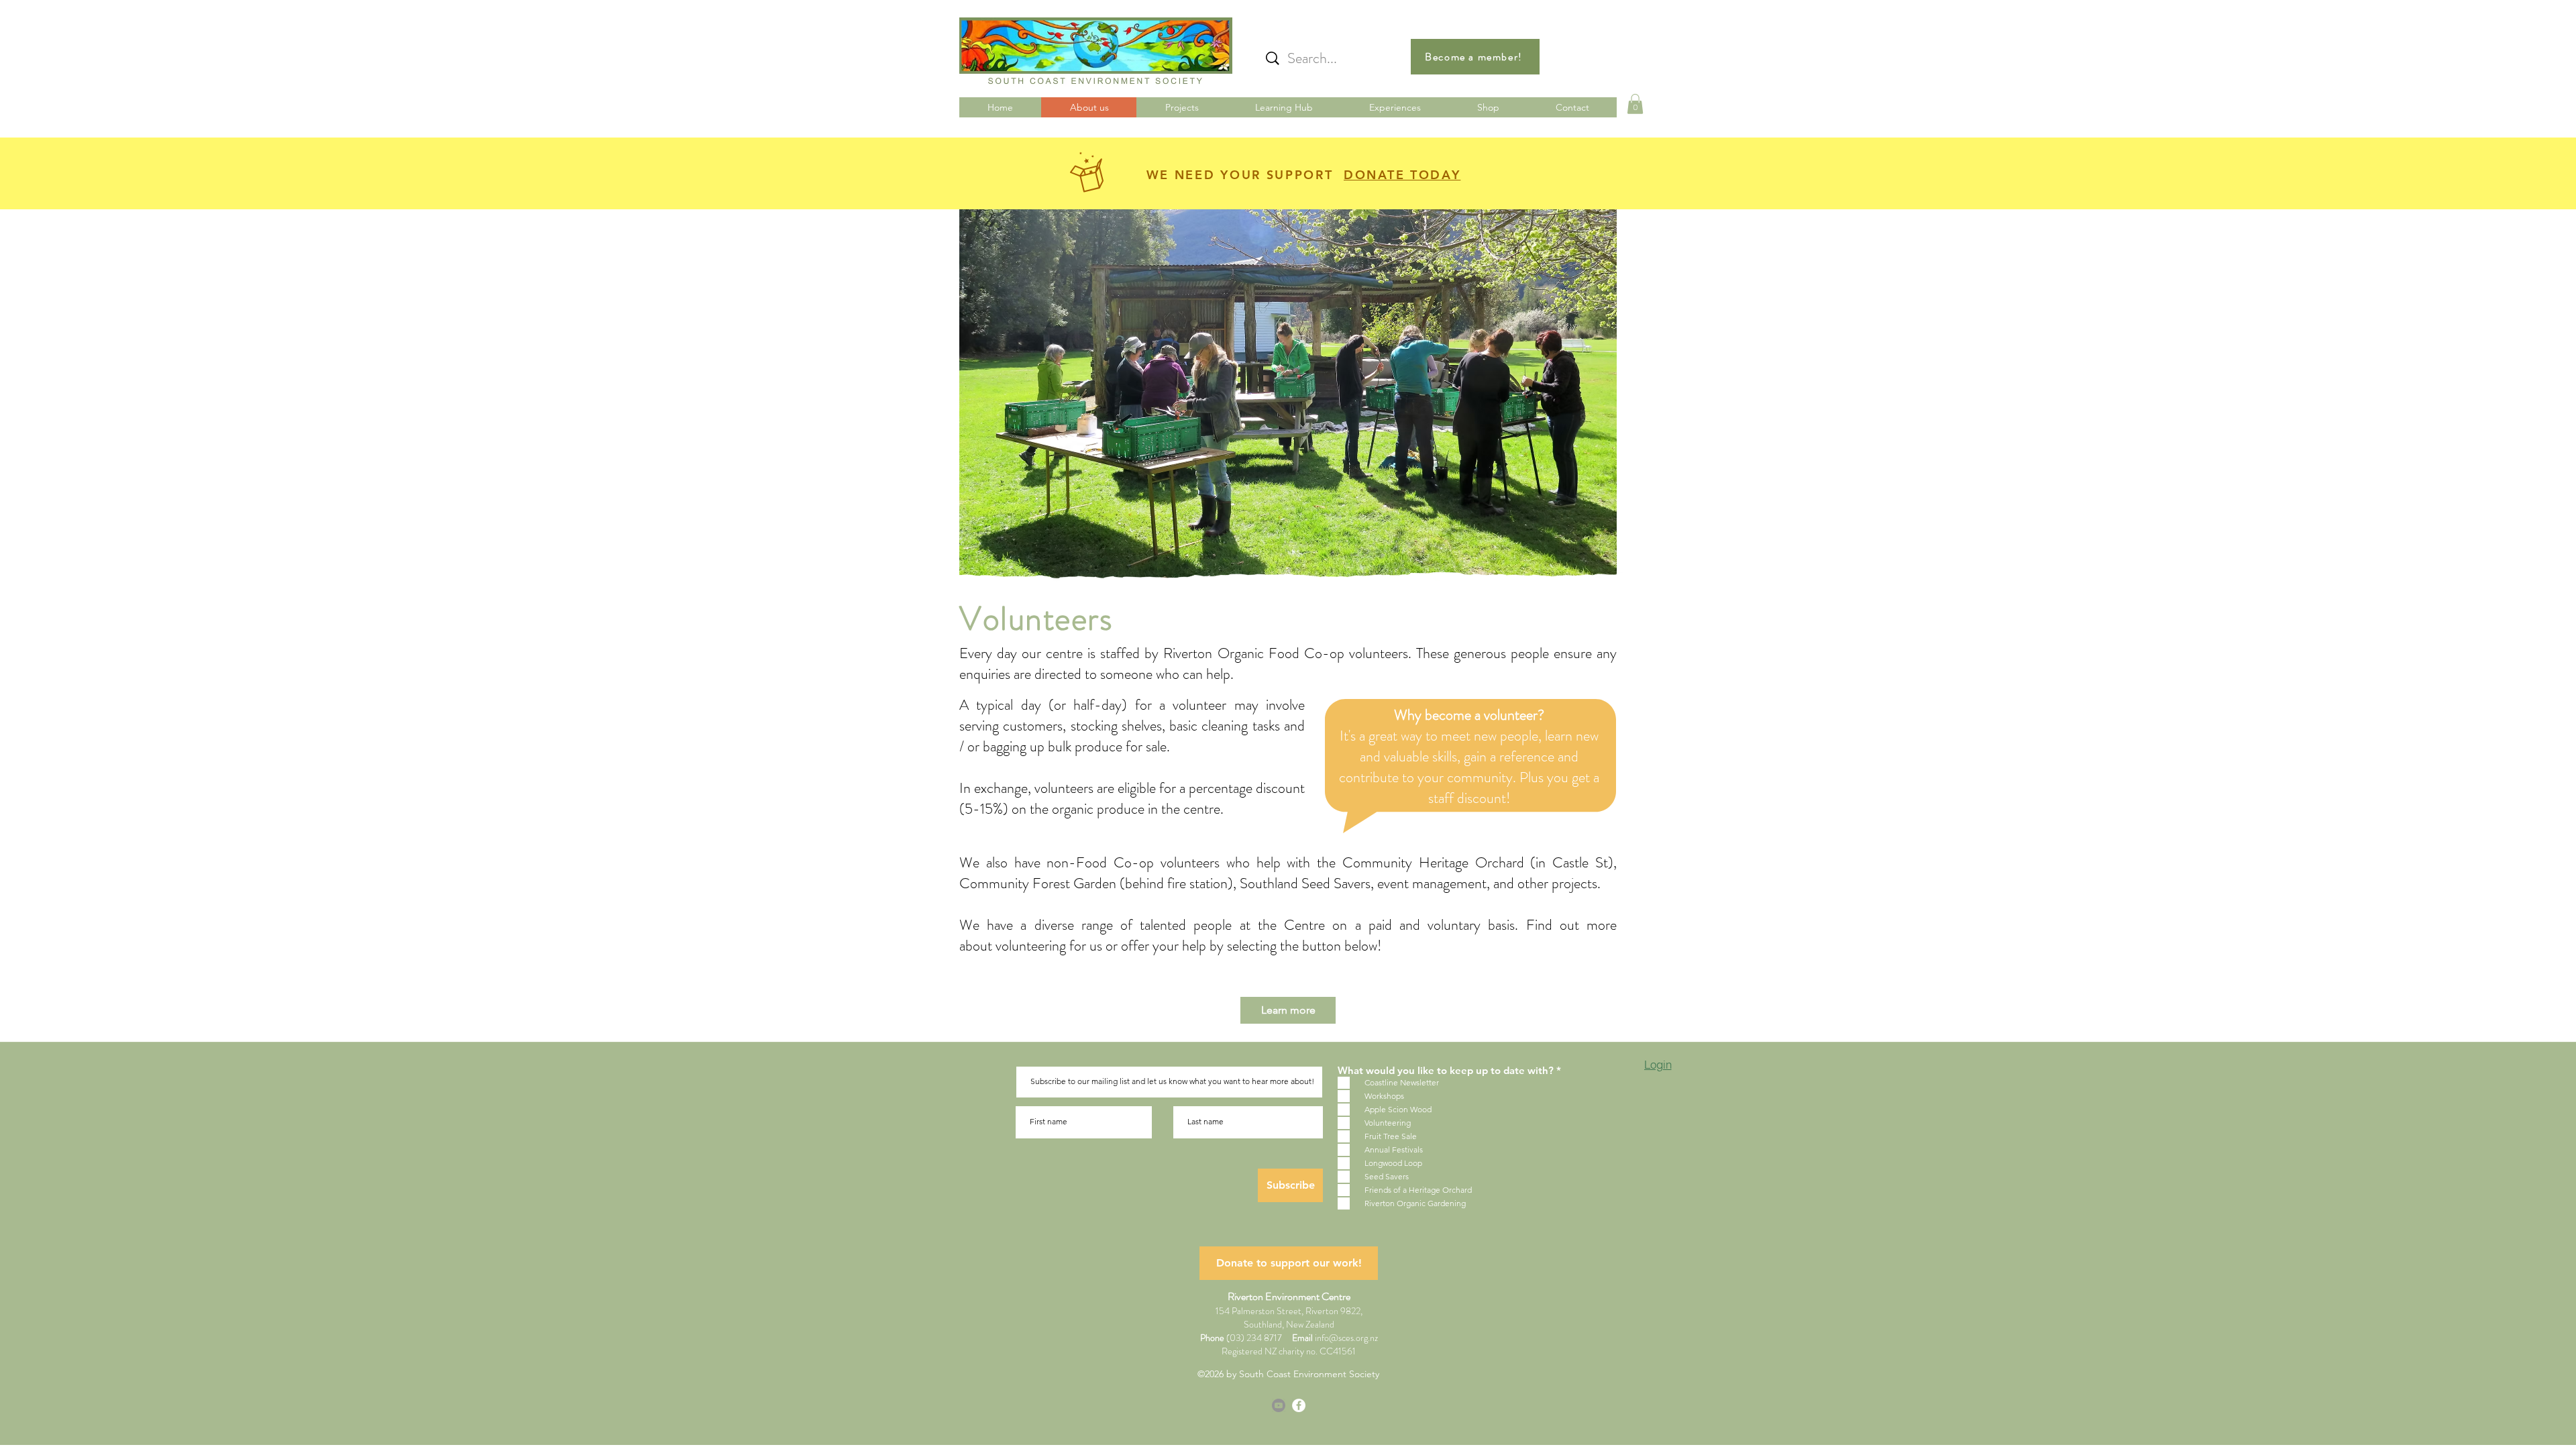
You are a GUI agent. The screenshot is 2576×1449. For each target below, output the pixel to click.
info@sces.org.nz (1346, 1338)
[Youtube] (1279, 1405)
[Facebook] (1299, 1405)
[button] (1635, 104)
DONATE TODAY (1402, 175)
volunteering (1031, 946)
